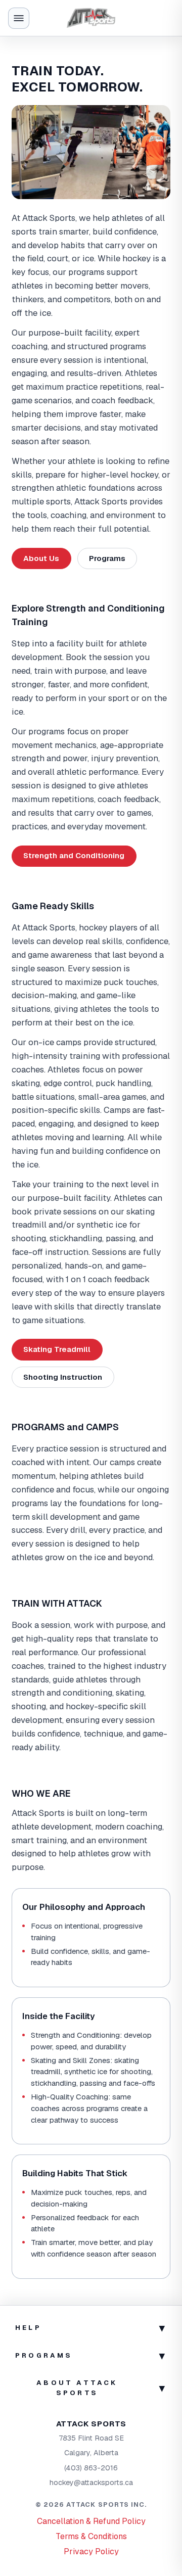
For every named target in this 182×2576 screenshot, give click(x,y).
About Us (41, 558)
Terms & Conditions (91, 2536)
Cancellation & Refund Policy (91, 2521)
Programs (107, 558)
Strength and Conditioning (74, 855)
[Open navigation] (19, 18)
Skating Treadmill (57, 1349)
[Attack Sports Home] (91, 18)
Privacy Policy (91, 2551)
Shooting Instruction (63, 1377)
